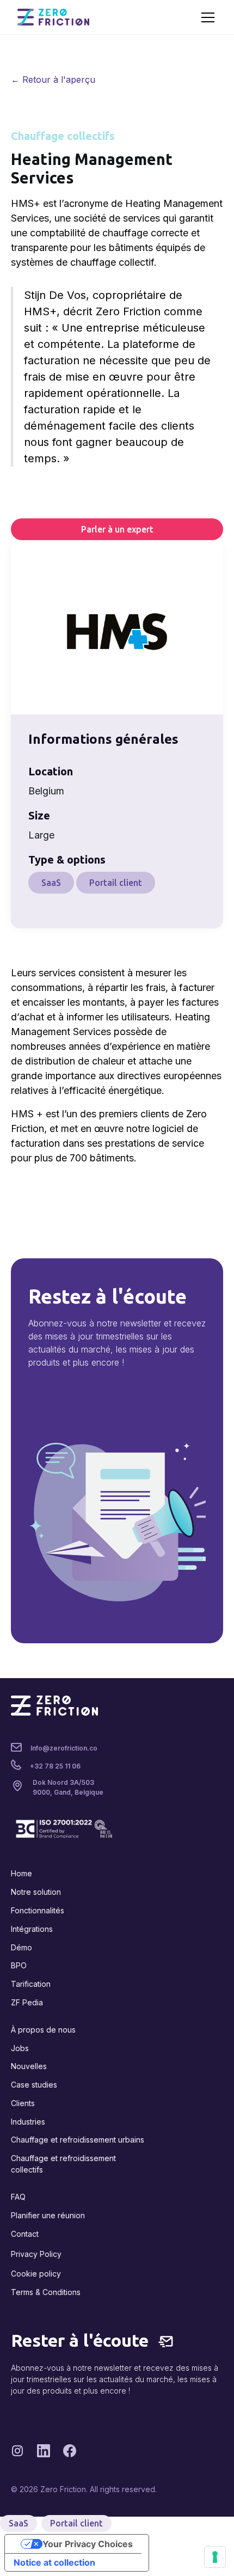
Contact (25, 2234)
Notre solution (36, 1892)
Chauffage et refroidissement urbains (78, 2140)
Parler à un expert (117, 529)
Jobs (20, 2048)
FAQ (18, 2197)
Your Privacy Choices (88, 2544)
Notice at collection (54, 2562)
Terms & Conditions (46, 2292)
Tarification (31, 1984)
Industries (28, 2122)
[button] (206, 17)
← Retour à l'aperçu (53, 79)
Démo (21, 1947)
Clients (23, 2103)
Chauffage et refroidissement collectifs (63, 2164)
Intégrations (32, 1929)
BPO (19, 1965)
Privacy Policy (36, 2254)
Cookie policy (36, 2274)
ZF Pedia (27, 2002)
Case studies (34, 2085)
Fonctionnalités (38, 1910)
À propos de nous (43, 2030)
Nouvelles (29, 2066)
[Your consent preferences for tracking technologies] (215, 2557)
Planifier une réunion (48, 2215)
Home (21, 1873)
